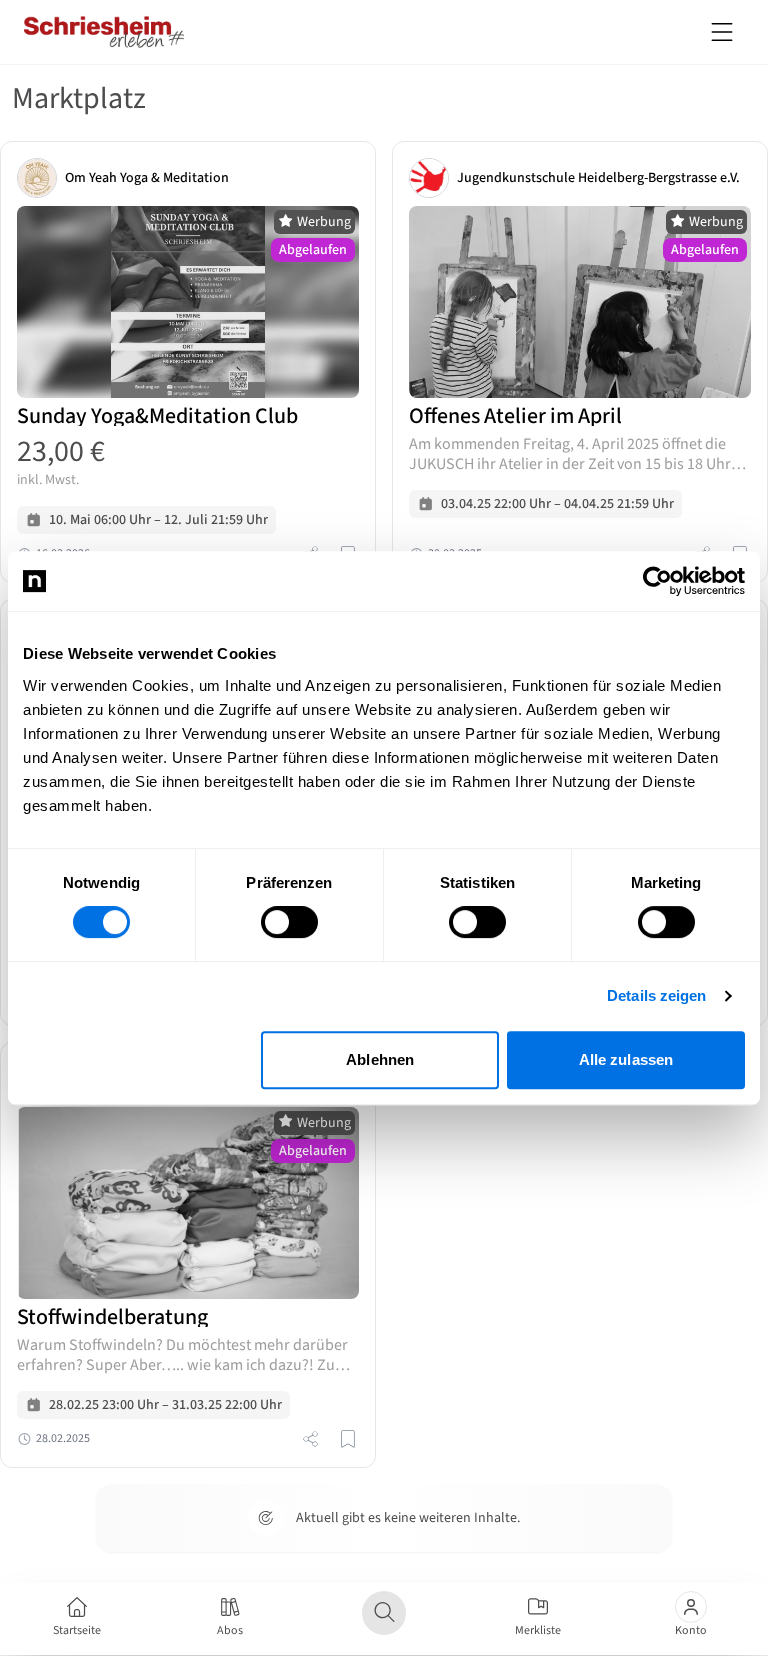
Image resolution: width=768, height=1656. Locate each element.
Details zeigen (656, 995)
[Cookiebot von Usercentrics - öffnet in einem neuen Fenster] (657, 581)
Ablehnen (380, 1059)
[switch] (289, 922)
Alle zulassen (626, 1059)
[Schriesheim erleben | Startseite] (104, 32)
